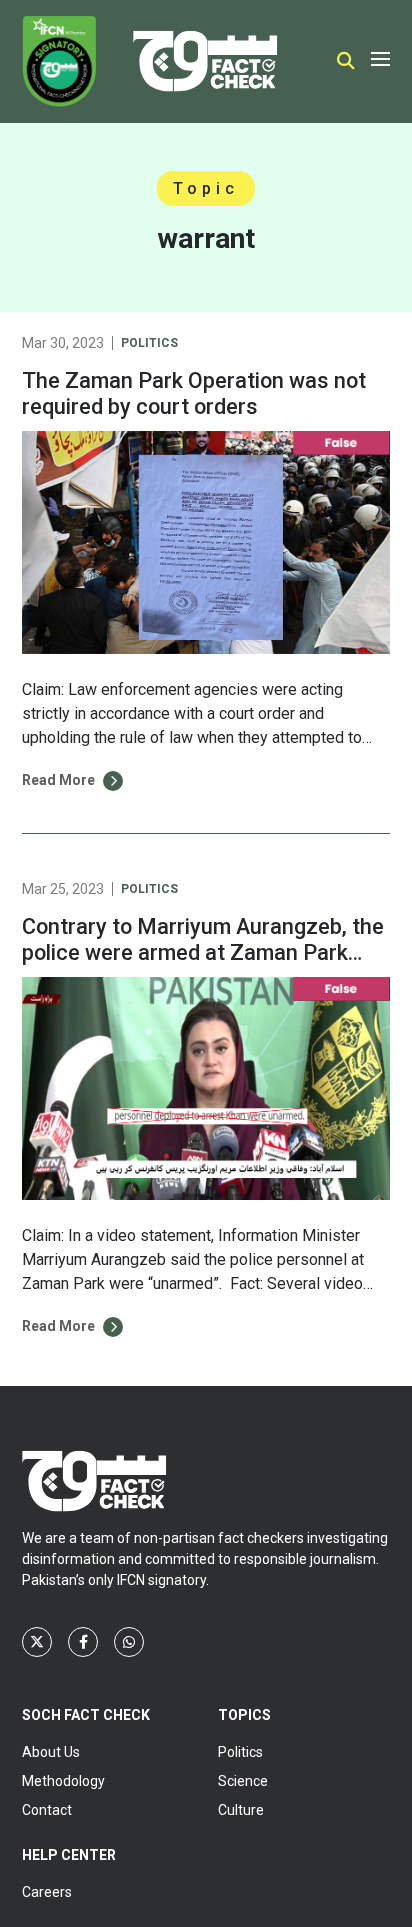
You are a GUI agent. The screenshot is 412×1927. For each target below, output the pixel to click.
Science (243, 1781)
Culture (241, 1810)
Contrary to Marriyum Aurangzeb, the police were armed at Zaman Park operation (203, 952)
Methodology (63, 1781)
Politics (149, 343)
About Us (51, 1752)
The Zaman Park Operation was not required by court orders (194, 393)
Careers (47, 1892)
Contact (47, 1810)
